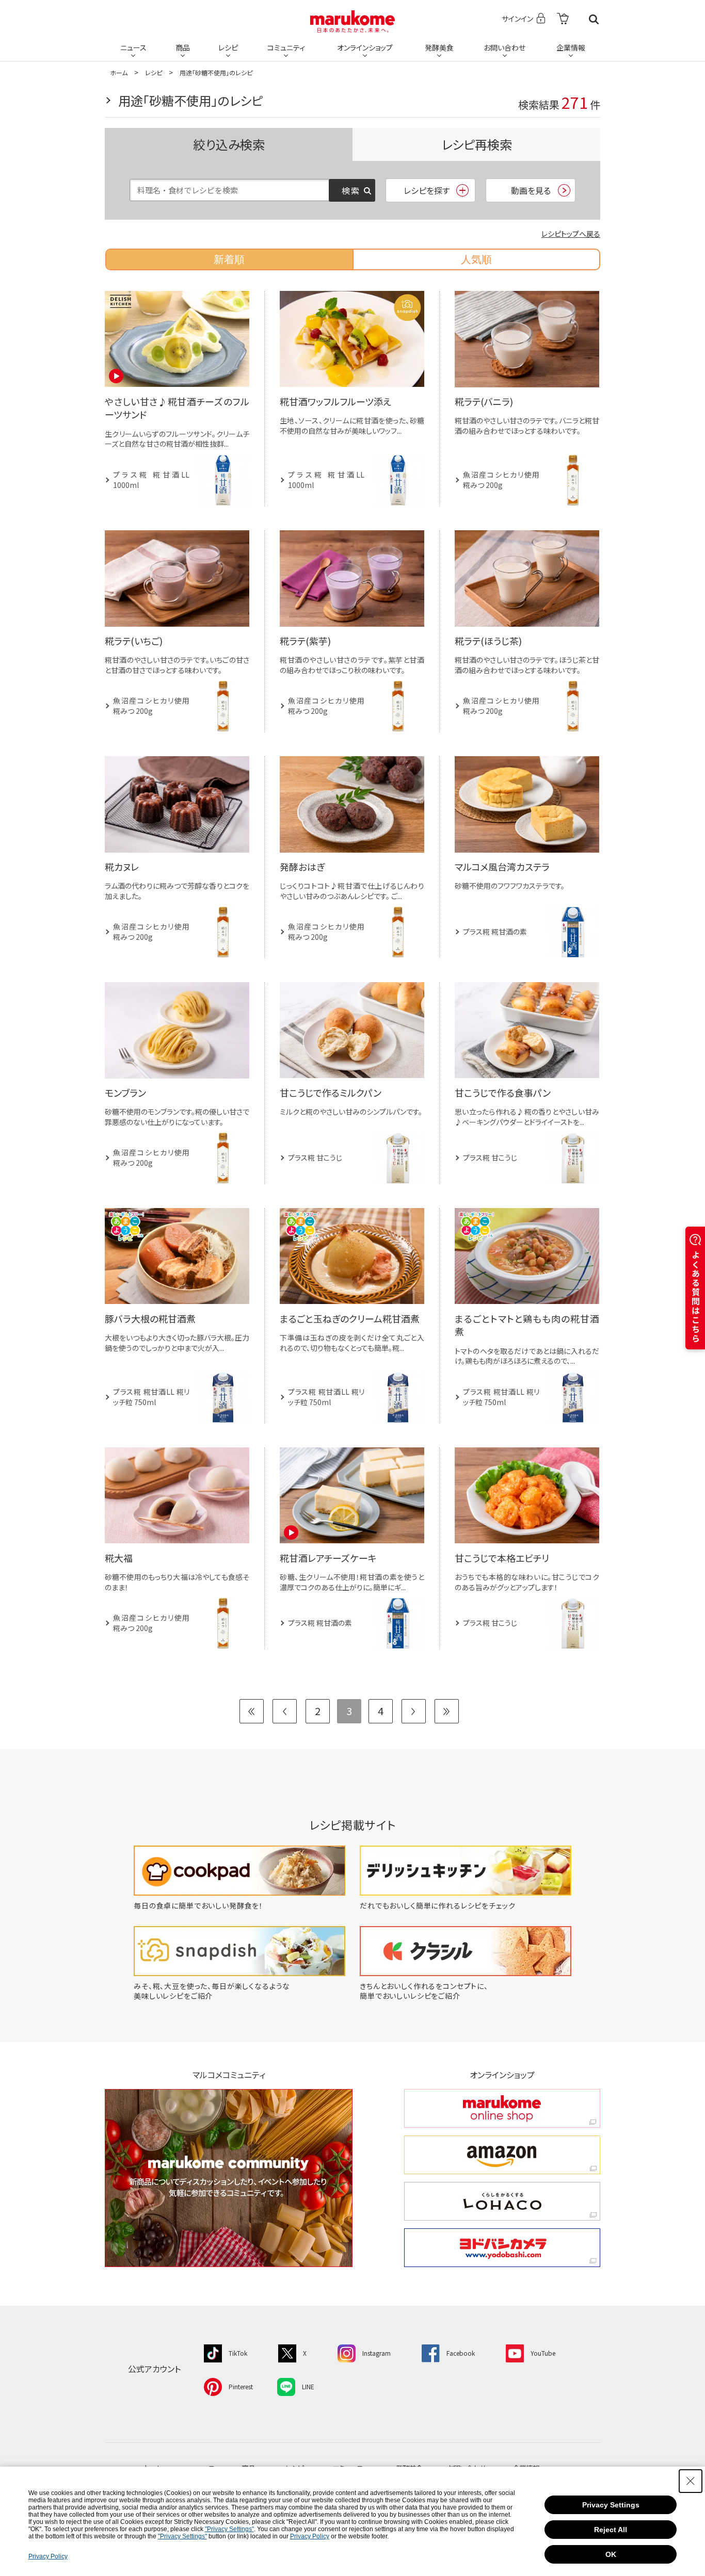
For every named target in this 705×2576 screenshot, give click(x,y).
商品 (183, 47)
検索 (594, 19)
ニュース (133, 47)
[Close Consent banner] (691, 2481)
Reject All (611, 2530)
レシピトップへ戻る (571, 234)
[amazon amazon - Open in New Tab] (502, 2155)
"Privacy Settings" (229, 2529)
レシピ (228, 47)
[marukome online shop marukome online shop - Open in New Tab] (502, 2108)
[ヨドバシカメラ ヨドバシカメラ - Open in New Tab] (502, 2248)
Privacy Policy (310, 2536)
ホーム (119, 72)
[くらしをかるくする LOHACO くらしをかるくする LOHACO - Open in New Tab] (502, 2201)
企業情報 (571, 47)
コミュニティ (286, 47)
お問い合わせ (504, 47)
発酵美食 (439, 47)
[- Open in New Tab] (563, 19)
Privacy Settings (611, 2505)
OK (611, 2554)
